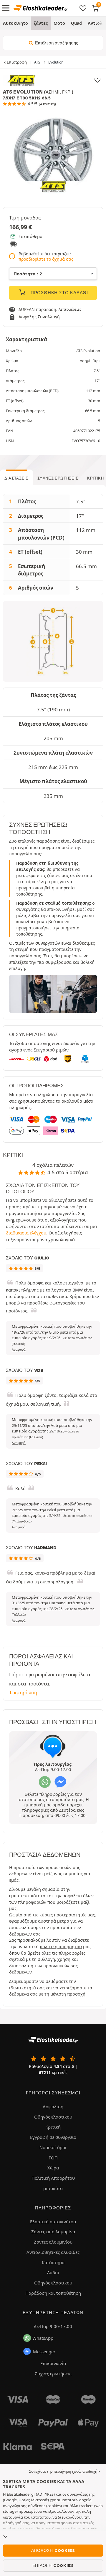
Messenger (44, 2352)
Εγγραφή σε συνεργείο (53, 2137)
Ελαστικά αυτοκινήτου (53, 2221)
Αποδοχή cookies (53, 2550)
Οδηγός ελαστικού (53, 2117)
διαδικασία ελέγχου (26, 1233)
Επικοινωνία (53, 2363)
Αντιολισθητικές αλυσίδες (53, 2252)
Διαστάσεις (16, 478)
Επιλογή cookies (53, 2565)
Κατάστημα (53, 2262)
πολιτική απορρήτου (61, 1947)
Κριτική (53, 2127)
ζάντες (41, 23)
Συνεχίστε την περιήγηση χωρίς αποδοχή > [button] (65, 2471)
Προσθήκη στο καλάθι (59, 293)
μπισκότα (53, 2188)
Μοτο (59, 23)
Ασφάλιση (53, 2106)
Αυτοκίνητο (15, 23)
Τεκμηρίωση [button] (23, 1692)
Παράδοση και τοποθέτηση (53, 2293)
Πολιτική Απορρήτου (53, 2178)
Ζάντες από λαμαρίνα (53, 2231)
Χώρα (53, 2168)
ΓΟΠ (53, 2158)
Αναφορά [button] (19, 1349)
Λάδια (53, 2272)
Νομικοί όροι (53, 2147)
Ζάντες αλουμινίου (53, 2242)
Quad (76, 23)
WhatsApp (43, 2338)
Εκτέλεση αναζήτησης (56, 43)
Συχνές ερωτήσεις (58, 478)
